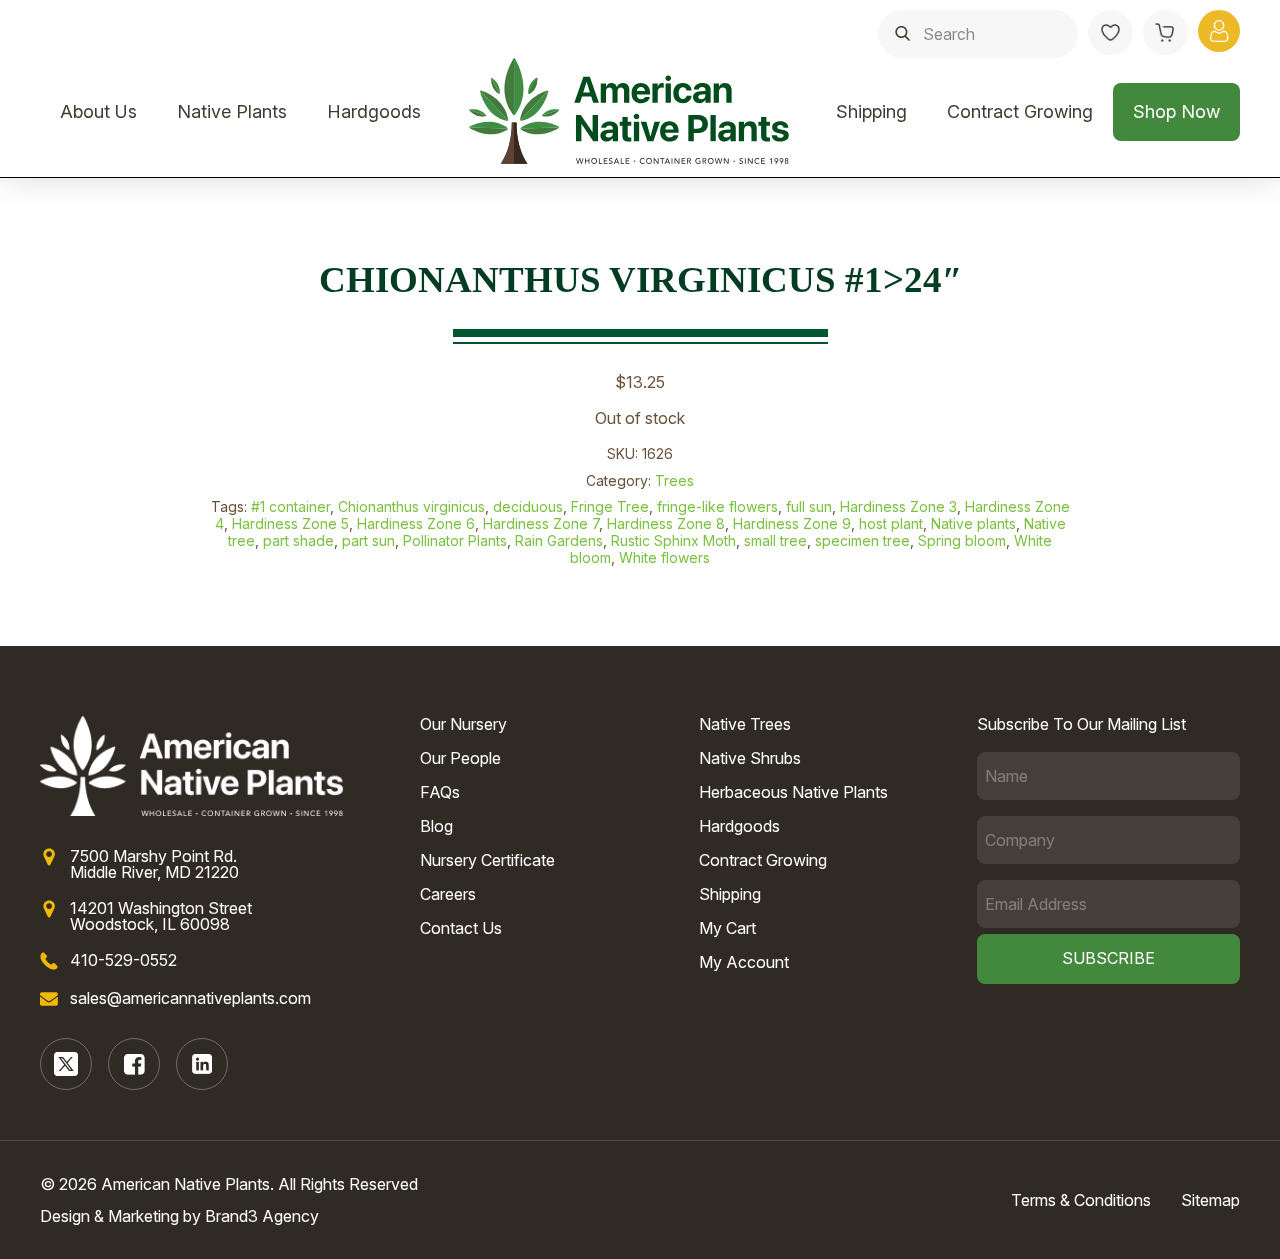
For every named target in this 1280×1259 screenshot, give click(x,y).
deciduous (528, 506)
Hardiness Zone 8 (666, 523)
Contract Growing (1020, 111)
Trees (674, 480)
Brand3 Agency (262, 1216)
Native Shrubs (750, 758)
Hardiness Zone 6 (416, 523)
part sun (368, 540)
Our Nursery (463, 724)
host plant (891, 523)
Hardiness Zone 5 (290, 523)
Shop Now (1176, 111)
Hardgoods (374, 111)
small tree (775, 540)
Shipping (871, 111)
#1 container (290, 506)
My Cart (727, 928)
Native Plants (232, 111)
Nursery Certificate (487, 860)
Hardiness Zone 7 (541, 523)
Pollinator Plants (455, 540)
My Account (744, 962)
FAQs (440, 792)
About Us (98, 111)
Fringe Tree (610, 506)
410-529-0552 (123, 960)
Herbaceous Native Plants (793, 792)
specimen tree (862, 540)
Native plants (973, 523)
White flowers (664, 557)
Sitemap (1210, 1200)
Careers (448, 894)
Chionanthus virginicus (411, 506)
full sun (809, 506)
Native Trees (745, 724)
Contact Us (461, 928)
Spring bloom (962, 540)
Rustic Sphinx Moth (673, 540)
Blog (436, 826)
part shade (298, 540)
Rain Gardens (559, 540)
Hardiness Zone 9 (792, 523)
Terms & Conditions (1081, 1200)
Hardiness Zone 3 (898, 506)
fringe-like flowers (717, 506)
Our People (460, 758)
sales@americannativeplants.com (190, 998)
